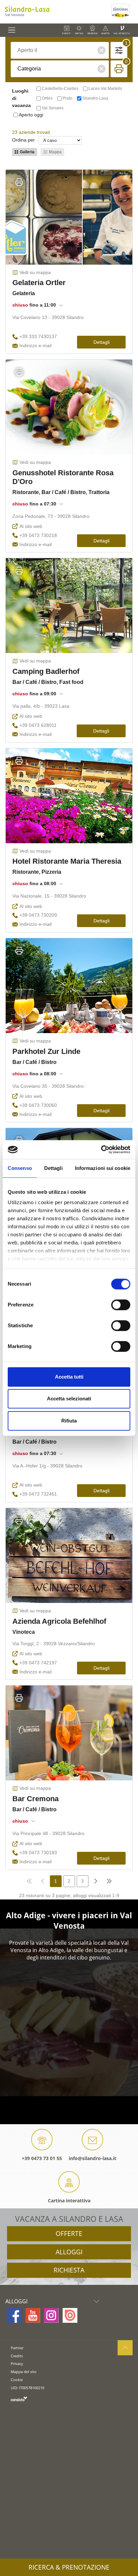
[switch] (121, 1305)
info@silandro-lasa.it (92, 2158)
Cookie (17, 2380)
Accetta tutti (69, 1377)
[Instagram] (51, 2315)
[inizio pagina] (125, 2348)
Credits (17, 2356)
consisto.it (19, 2399)
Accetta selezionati (69, 1399)
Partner (17, 2348)
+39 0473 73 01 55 (42, 2158)
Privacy (17, 2364)
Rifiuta (69, 1421)
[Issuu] (70, 2315)
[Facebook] (14, 2315)
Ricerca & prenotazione (69, 2567)
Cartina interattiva (69, 2201)
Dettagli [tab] (53, 1168)
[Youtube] (33, 2315)
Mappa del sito (24, 2372)
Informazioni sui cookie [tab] (103, 1168)
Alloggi (69, 2252)
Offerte (69, 2234)
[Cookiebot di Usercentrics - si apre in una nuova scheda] (101, 1149)
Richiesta (69, 2270)
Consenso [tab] (20, 1168)
